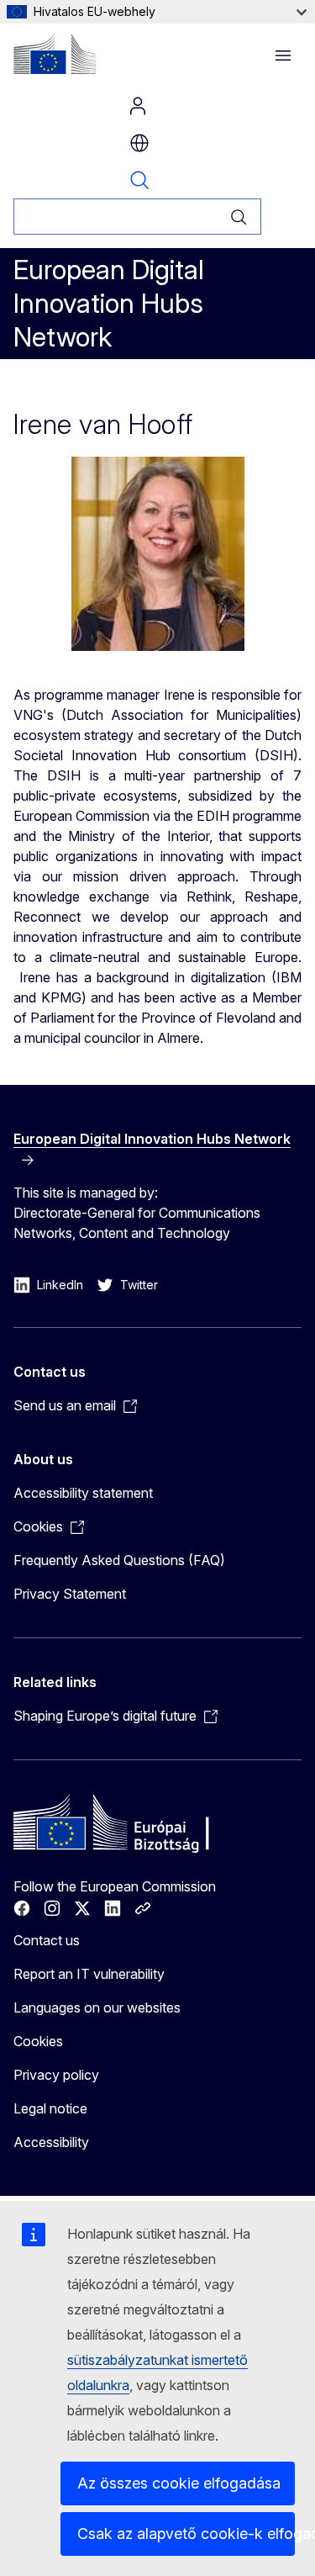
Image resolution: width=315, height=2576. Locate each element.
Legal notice (50, 2108)
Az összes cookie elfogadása (179, 2483)
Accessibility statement (83, 1493)
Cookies (38, 2041)
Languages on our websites (97, 2007)
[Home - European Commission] (55, 54)
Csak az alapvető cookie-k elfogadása (186, 2534)
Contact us (47, 1940)
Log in (138, 106)
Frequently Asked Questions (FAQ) (119, 1560)
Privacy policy (56, 2075)
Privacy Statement (70, 1594)
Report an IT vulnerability (89, 1974)
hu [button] (139, 143)
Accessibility (51, 2142)
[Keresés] (239, 217)
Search (139, 180)
